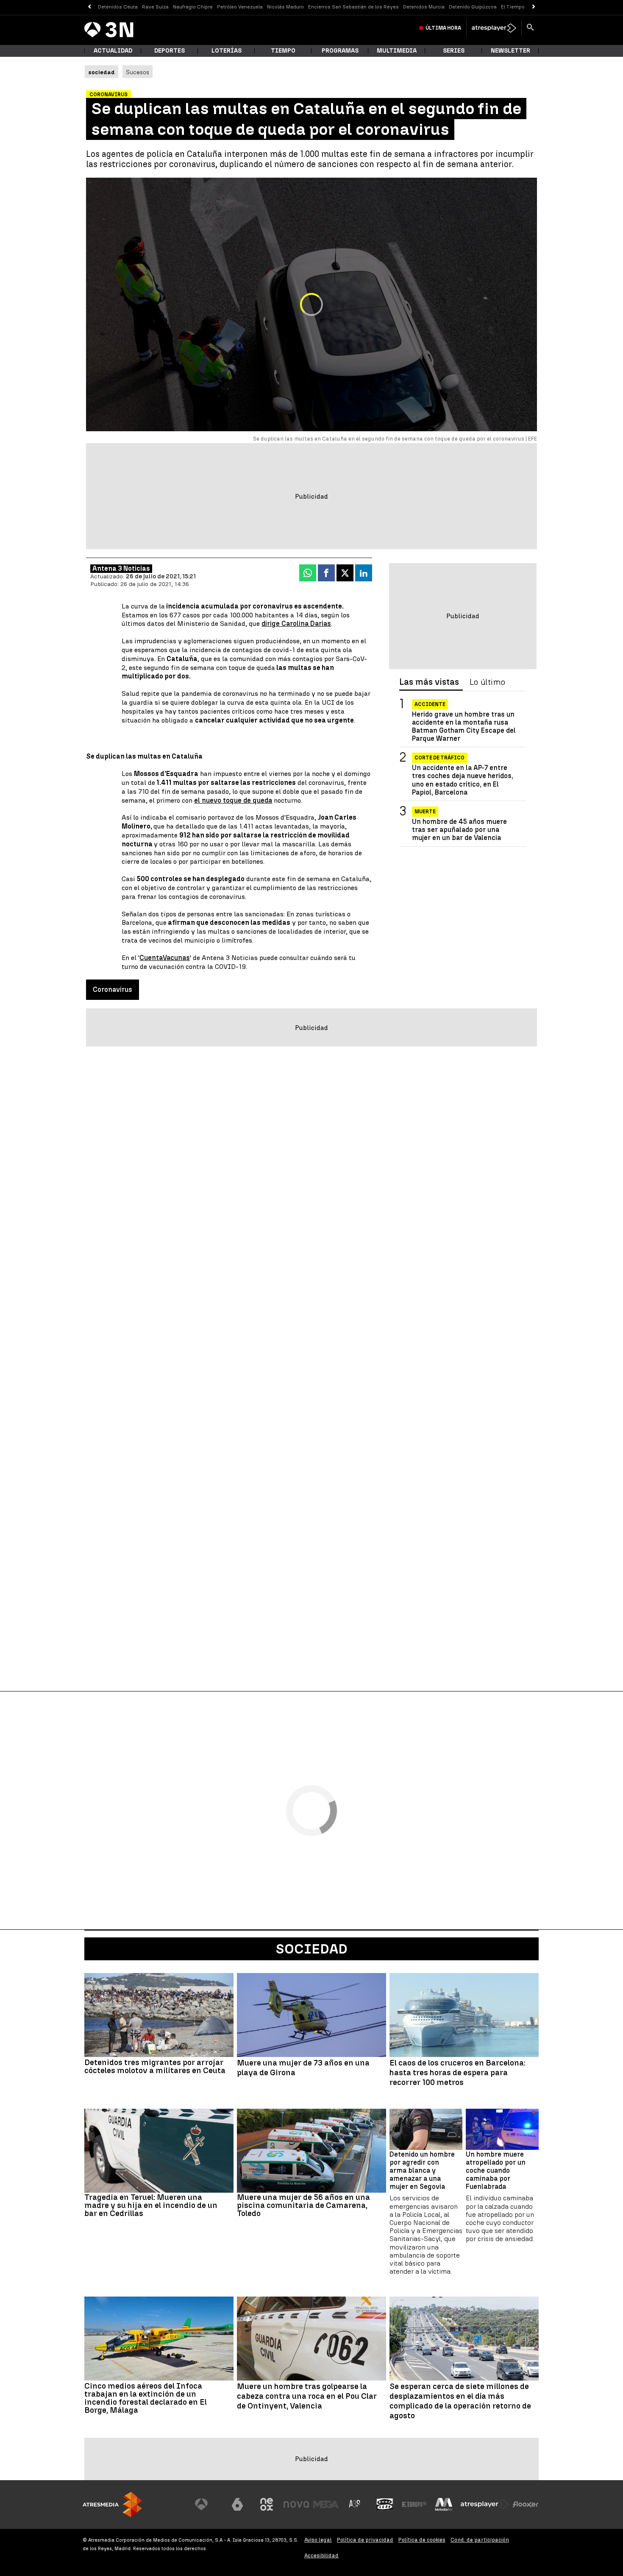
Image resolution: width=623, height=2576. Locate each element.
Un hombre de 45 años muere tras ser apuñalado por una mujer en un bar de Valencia (459, 830)
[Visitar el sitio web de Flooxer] (526, 2504)
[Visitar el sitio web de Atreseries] (355, 2504)
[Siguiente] (534, 7)
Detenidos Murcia (424, 7)
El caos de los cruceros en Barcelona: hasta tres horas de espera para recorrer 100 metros (458, 2073)
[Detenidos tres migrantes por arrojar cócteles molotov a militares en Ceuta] (159, 2015)
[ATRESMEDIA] (112, 2505)
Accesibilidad (321, 2555)
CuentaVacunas (165, 958)
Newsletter (510, 51)
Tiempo (283, 51)
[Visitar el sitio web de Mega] (326, 2504)
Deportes (170, 51)
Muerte (425, 812)
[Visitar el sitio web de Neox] (267, 2504)
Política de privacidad (365, 2540)
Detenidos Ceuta (118, 7)
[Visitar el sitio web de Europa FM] (414, 2504)
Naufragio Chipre (193, 7)
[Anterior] (89, 7)
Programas (340, 51)
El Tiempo (513, 7)
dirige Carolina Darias (296, 624)
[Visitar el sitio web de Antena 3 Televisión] (208, 2504)
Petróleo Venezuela (240, 7)
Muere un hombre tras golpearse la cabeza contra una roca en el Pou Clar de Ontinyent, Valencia (307, 2396)
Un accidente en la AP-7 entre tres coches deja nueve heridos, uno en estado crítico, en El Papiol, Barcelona (463, 780)
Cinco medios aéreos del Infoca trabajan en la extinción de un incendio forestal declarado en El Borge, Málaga (146, 2398)
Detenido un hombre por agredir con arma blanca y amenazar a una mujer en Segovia (422, 2171)
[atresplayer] (494, 28)
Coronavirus (113, 989)
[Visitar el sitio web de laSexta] (237, 2504)
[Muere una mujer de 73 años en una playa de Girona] (311, 2015)
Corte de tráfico (439, 758)
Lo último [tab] (487, 682)
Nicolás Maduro (285, 7)
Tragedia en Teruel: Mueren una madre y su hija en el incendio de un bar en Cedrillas (151, 2205)
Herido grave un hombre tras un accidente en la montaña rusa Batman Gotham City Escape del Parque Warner (464, 727)
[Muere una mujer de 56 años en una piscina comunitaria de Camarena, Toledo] (311, 2151)
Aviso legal (318, 2540)
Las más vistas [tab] (429, 682)
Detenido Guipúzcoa (473, 7)
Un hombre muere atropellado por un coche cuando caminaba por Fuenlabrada (496, 2171)
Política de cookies (422, 2540)
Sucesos (138, 72)
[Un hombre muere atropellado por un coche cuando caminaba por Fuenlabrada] (502, 2129)
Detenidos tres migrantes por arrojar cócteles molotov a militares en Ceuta (155, 2066)
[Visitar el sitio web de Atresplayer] (485, 2504)
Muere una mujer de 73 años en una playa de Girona (303, 2068)
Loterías (227, 51)
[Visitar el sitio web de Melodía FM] (444, 2504)
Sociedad (312, 1949)
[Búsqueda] (530, 28)
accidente (430, 704)
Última (443, 28)
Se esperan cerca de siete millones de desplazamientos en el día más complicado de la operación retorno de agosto (460, 2401)
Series (454, 51)
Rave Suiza (155, 7)
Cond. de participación (480, 2540)
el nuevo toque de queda (233, 800)
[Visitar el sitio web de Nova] (296, 2504)
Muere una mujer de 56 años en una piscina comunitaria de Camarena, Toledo (303, 2205)
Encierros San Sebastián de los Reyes (353, 7)
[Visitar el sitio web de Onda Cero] (385, 2504)
